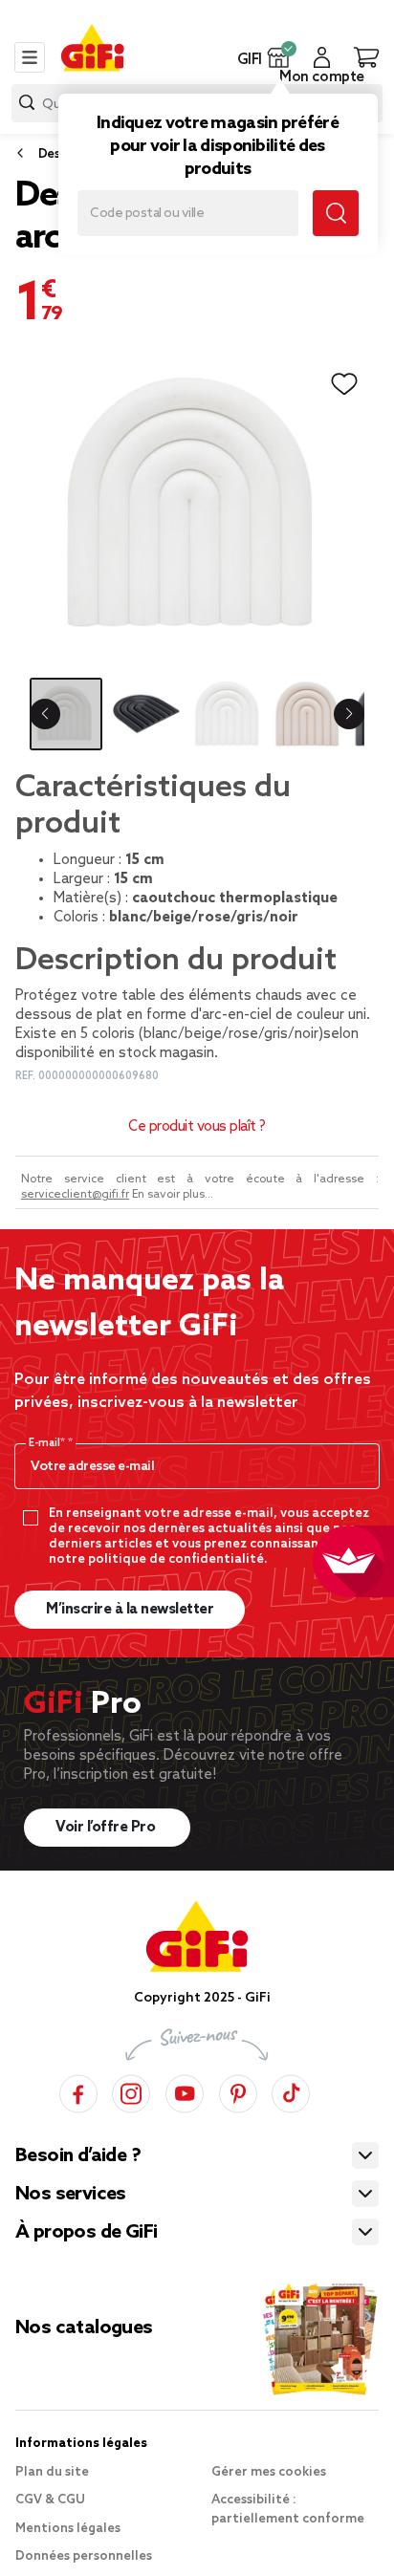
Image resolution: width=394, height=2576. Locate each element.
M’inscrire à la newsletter (130, 1610)
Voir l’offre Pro (107, 1828)
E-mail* (48, 1443)
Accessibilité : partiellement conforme (288, 2510)
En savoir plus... (173, 1195)
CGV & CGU (50, 2500)
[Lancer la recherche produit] (27, 103)
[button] (279, 57)
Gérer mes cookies (269, 2472)
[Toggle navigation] (30, 57)
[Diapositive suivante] (349, 714)
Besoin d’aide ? (78, 2156)
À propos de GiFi (86, 2233)
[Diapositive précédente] (45, 714)
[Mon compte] (322, 57)
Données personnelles (84, 2556)
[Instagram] (131, 2091)
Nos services (71, 2195)
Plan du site (52, 2472)
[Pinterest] (238, 2091)
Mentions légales (68, 2529)
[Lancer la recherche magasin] (336, 213)
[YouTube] (185, 2091)
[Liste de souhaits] (344, 384)
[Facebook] (78, 2091)
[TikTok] (291, 2091)
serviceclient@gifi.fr (75, 1195)
